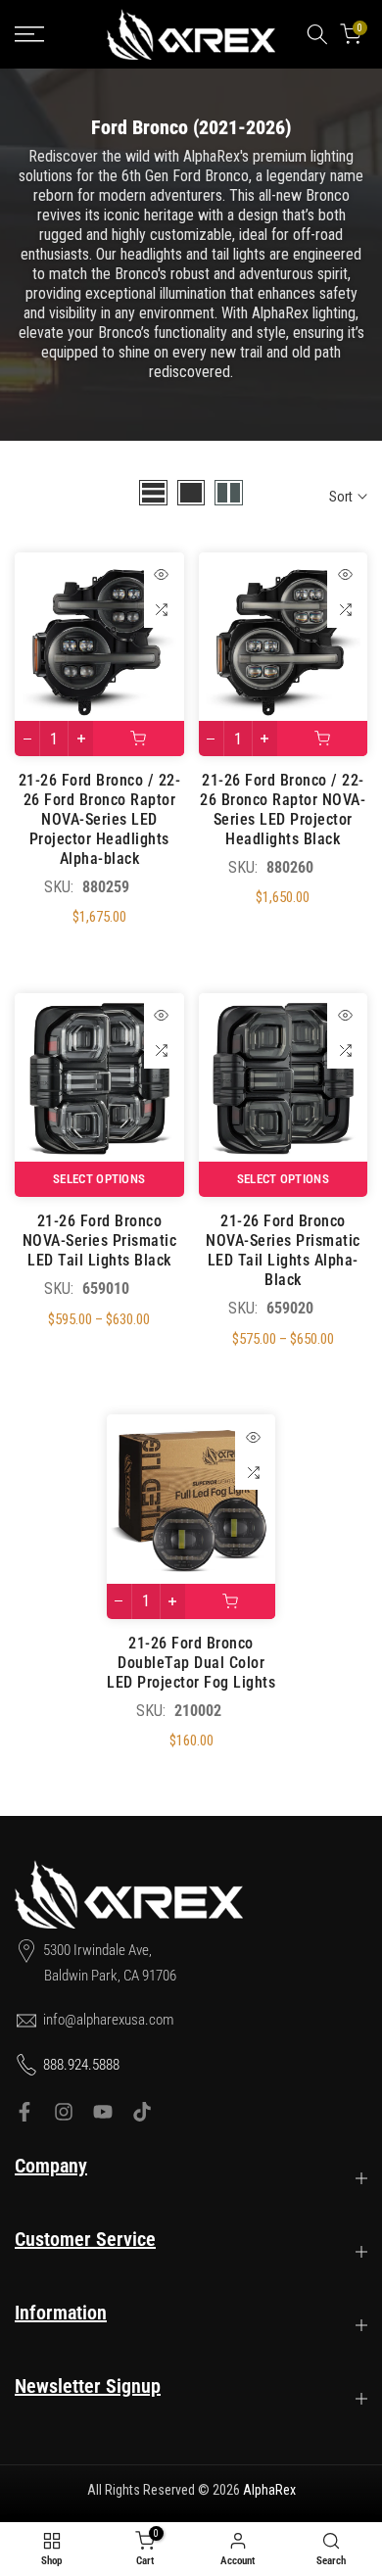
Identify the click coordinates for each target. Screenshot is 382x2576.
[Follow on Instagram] (64, 2112)
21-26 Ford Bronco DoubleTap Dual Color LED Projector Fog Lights (191, 1663)
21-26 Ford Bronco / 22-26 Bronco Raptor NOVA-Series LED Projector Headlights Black (283, 810)
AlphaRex (269, 2490)
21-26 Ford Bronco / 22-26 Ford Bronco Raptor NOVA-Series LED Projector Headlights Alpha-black (100, 819)
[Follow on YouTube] (103, 2112)
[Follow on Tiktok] (142, 2112)
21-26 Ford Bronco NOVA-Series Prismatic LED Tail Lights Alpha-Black (283, 1250)
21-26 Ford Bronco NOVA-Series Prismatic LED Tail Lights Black (100, 1240)
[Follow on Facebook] (24, 2112)
